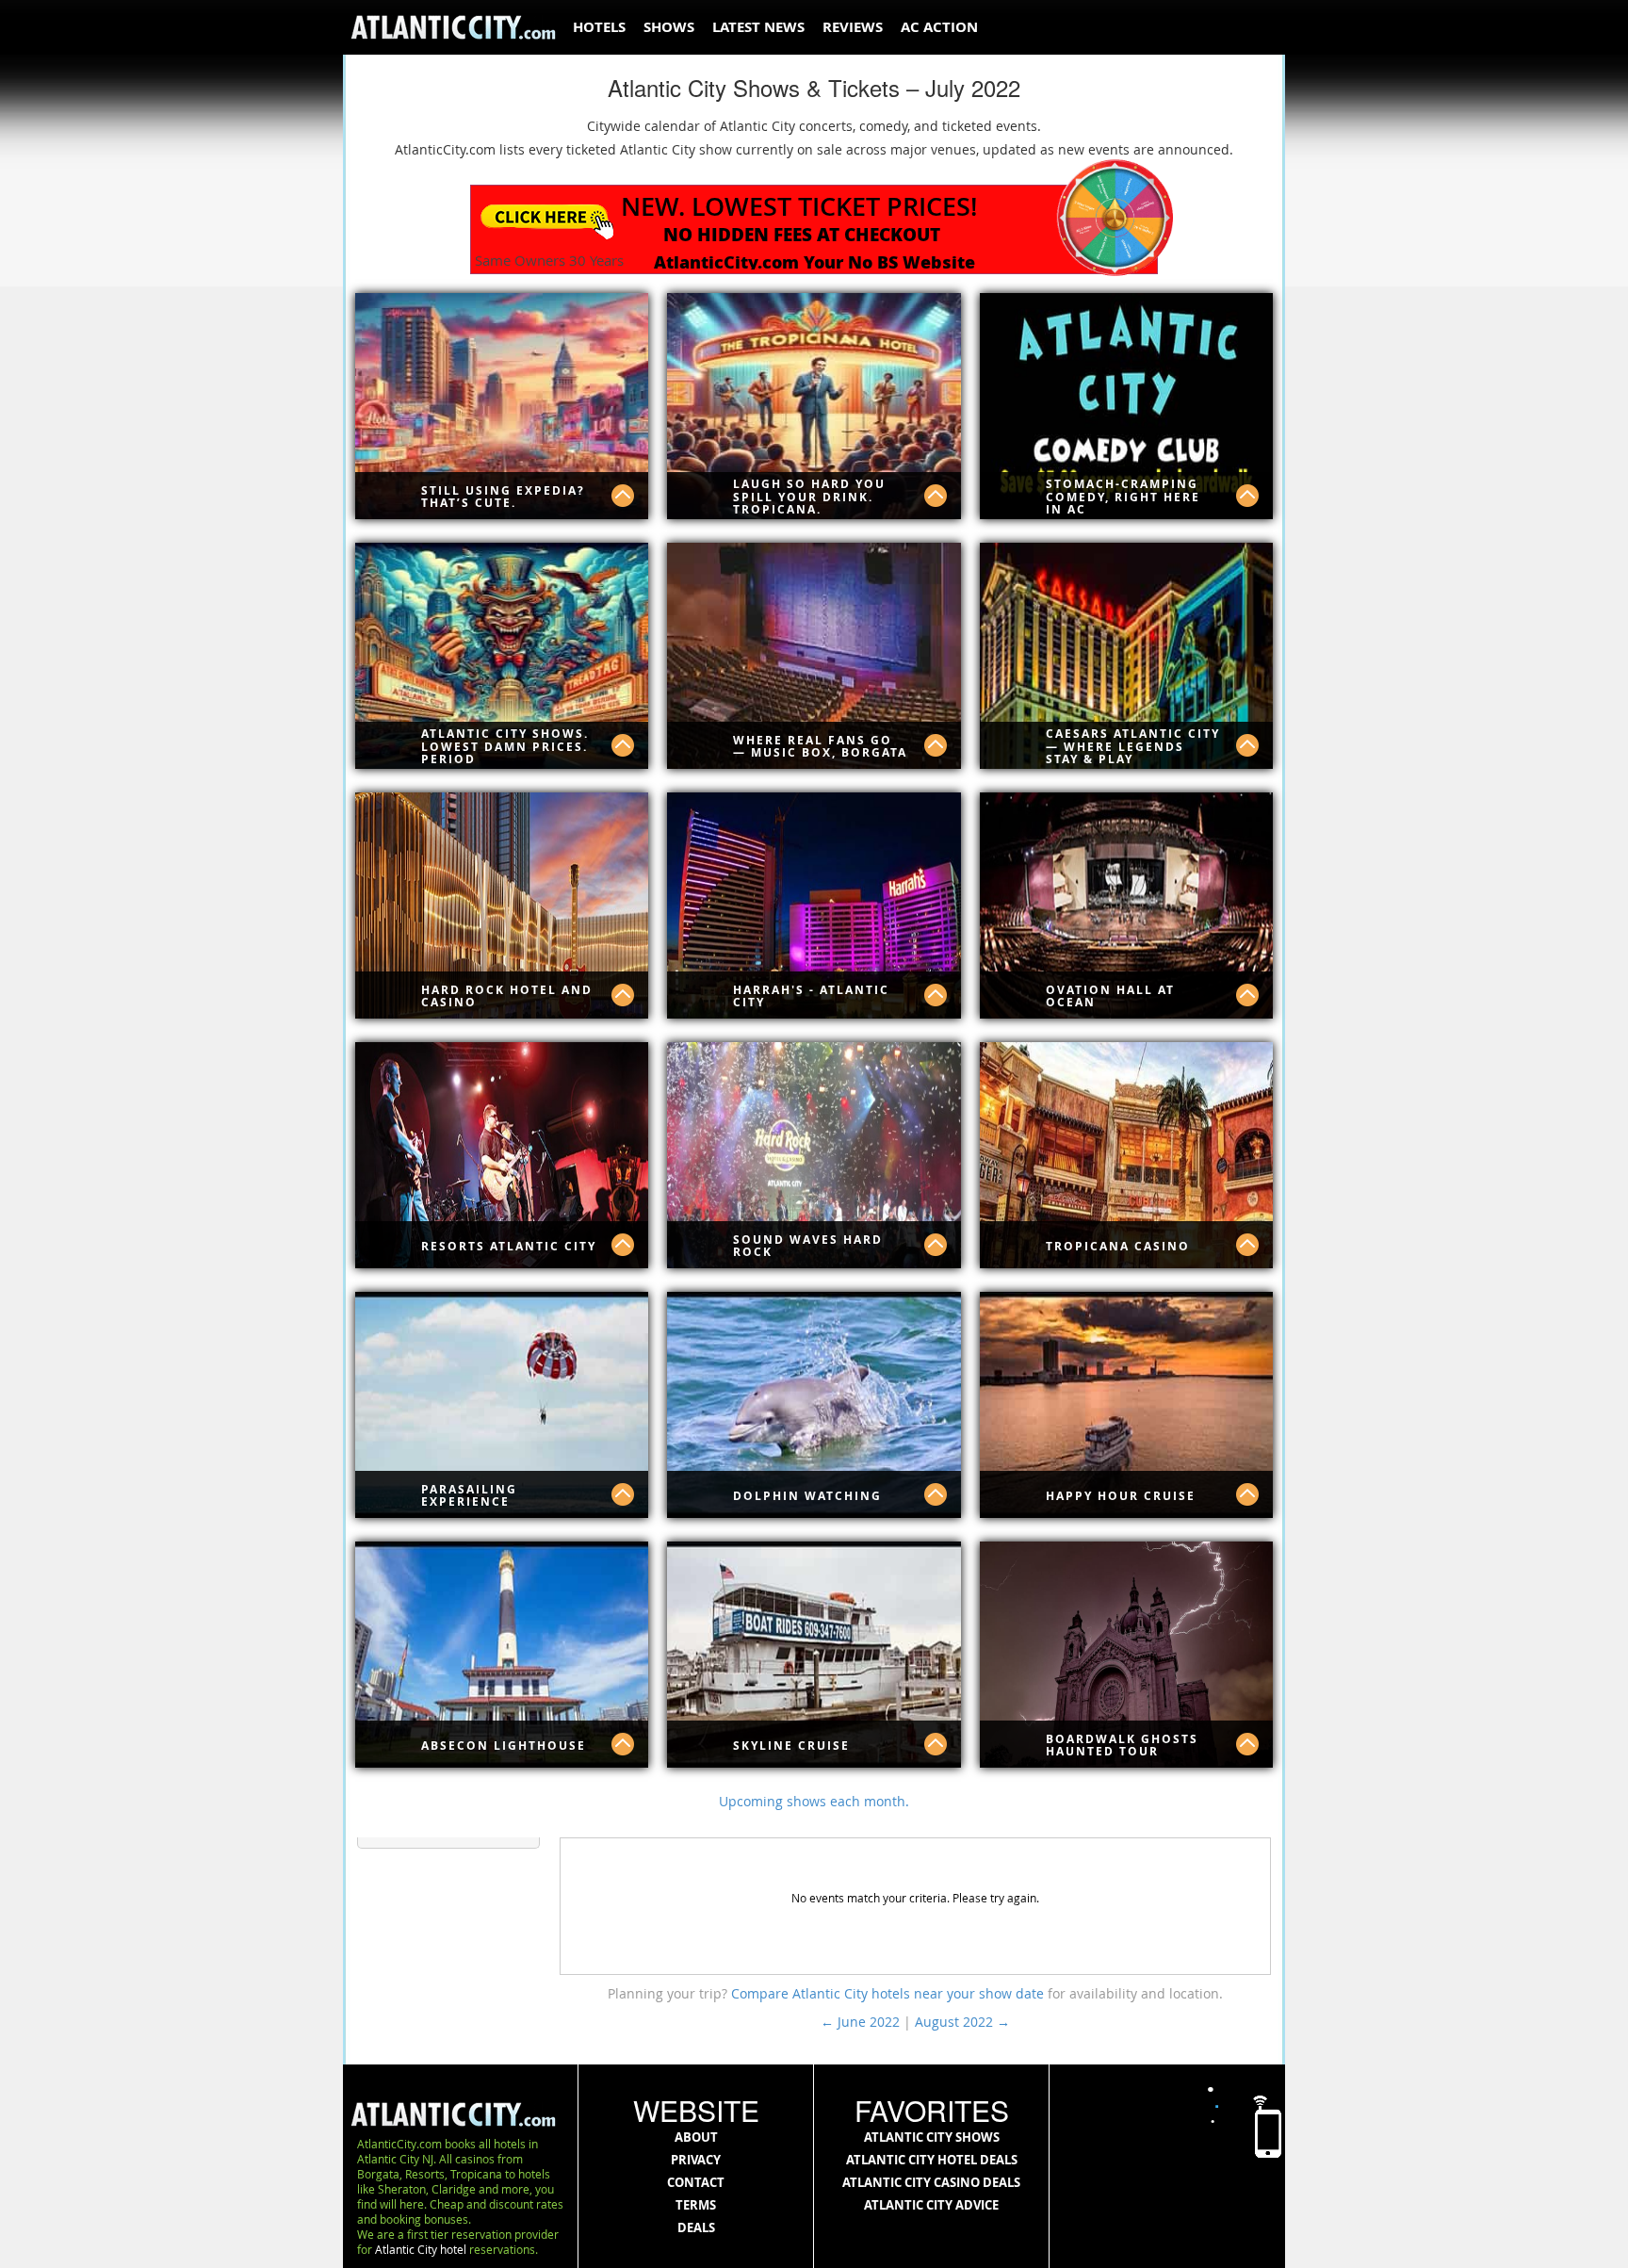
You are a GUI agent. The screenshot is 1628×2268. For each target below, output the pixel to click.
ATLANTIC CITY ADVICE (931, 2205)
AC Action (939, 27)
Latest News (758, 27)
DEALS (696, 2227)
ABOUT (696, 2137)
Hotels (599, 27)
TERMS (696, 2205)
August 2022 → (962, 2022)
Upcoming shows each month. (814, 1801)
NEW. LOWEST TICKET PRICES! (799, 206)
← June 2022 (860, 2022)
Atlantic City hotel (421, 2249)
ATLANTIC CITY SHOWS (932, 2137)
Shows (669, 27)
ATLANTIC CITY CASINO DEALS (931, 2182)
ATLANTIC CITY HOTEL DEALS (932, 2160)
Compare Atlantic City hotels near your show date (889, 1993)
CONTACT (696, 2182)
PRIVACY (696, 2160)
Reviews (853, 27)
